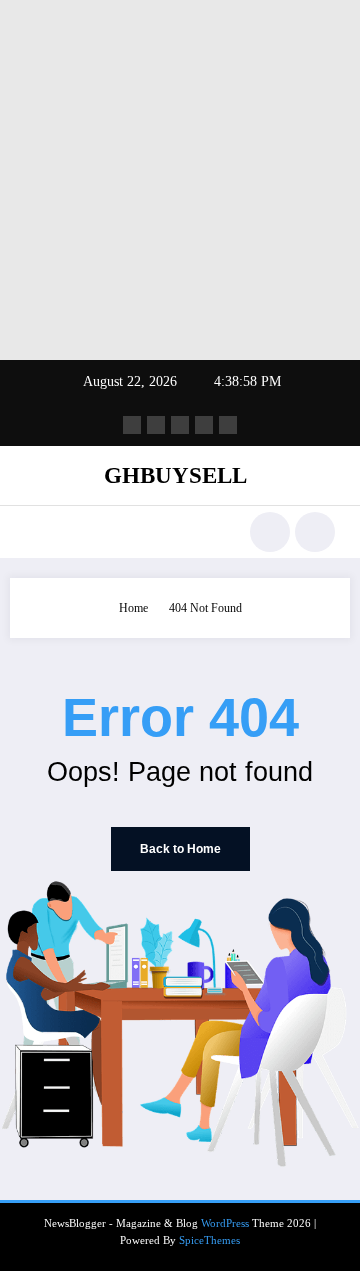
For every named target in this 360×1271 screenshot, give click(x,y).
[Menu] (34, 532)
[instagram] (204, 425)
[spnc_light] (315, 532)
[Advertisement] (180, 180)
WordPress (225, 1223)
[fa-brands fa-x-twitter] (156, 425)
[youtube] (228, 425)
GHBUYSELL (175, 475)
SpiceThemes (209, 1240)
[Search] (270, 532)
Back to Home (180, 849)
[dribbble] (180, 425)
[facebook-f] (132, 425)
